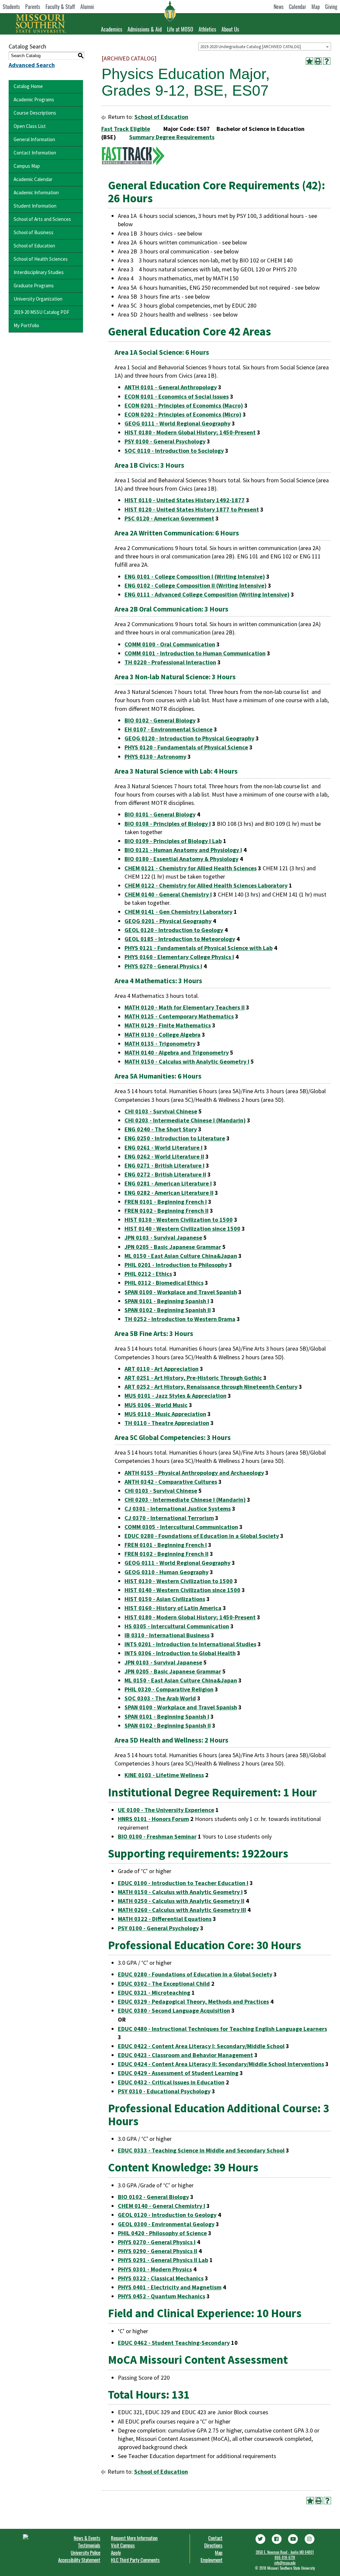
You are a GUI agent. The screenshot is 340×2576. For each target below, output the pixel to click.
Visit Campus (123, 2545)
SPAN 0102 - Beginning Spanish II (168, 1310)
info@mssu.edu (285, 2563)
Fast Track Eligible (126, 129)
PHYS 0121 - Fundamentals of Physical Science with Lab (199, 948)
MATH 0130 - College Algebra (163, 1035)
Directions (213, 2545)
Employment (212, 2560)
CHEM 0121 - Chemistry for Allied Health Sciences (191, 868)
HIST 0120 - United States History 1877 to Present (192, 509)
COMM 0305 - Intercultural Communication (181, 1527)
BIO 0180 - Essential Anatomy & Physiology (181, 859)
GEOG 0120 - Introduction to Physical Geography (189, 738)
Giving (331, 7)
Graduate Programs (34, 286)
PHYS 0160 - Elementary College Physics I (179, 957)
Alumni (87, 7)
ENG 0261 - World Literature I (164, 1147)
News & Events (87, 2538)
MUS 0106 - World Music (156, 1405)
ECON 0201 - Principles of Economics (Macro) (184, 405)
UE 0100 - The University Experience (166, 1810)
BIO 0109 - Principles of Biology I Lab (173, 841)
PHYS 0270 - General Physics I (163, 966)
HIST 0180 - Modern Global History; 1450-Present (190, 432)
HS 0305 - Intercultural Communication (177, 1626)
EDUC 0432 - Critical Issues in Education (171, 2082)
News (279, 7)
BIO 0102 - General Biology (160, 720)
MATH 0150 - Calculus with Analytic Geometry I (187, 1061)
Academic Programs (34, 99)
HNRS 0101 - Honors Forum (153, 1819)
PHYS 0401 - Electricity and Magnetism (170, 2287)
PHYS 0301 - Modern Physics (155, 2269)
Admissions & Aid (145, 29)
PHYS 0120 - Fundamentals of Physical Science (186, 747)
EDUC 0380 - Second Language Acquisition (174, 2010)
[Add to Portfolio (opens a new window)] (309, 61)
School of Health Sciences (41, 259)
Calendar (297, 7)
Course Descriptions (35, 113)
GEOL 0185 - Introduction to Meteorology (180, 939)
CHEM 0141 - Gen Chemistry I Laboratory (178, 912)
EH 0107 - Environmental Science (169, 729)
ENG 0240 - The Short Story (161, 1129)
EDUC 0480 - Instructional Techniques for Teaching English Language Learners (222, 2029)
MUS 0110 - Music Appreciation (165, 1414)
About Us (230, 29)
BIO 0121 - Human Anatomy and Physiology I (183, 850)
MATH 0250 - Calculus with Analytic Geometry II (181, 1901)
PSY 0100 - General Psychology (165, 441)
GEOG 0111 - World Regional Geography (177, 423)
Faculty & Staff (60, 7)
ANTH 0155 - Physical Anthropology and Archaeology (194, 1473)
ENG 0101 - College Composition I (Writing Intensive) (195, 576)
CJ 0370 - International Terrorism (169, 1518)
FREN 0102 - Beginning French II (167, 1211)
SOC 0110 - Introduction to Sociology (174, 451)
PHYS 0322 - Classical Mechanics (161, 2278)
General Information (34, 139)
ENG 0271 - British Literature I (165, 1165)
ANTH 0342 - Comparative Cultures (171, 1482)
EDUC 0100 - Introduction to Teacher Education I (183, 1883)
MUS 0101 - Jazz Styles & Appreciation (175, 1396)
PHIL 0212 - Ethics (148, 1274)
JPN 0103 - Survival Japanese (163, 1238)
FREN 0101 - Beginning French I (166, 1202)
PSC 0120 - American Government (169, 518)
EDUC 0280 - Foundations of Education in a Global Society (202, 1536)
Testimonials (89, 2545)
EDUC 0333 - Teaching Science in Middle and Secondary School (201, 2150)
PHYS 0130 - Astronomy (155, 757)
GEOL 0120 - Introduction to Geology (174, 930)
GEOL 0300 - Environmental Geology (166, 2224)
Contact (215, 2538)
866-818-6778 (285, 2557)
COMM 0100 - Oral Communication (170, 644)
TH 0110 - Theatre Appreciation (167, 1423)
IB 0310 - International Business (167, 1635)
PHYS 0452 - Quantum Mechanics (162, 2296)
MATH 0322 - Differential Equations (165, 1919)
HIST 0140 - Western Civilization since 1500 (182, 1229)
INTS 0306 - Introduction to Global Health (180, 1653)
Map (316, 7)
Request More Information (134, 2538)
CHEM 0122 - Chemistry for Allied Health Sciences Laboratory (206, 885)
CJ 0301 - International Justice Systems (178, 1509)
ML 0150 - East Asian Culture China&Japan (181, 1256)
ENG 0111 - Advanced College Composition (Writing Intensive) (207, 594)
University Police (85, 2552)
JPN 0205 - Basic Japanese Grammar (173, 1247)
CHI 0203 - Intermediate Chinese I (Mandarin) (185, 1120)
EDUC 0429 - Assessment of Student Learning (178, 2073)
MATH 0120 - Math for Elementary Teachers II (185, 1007)
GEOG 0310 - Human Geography (167, 1572)
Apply (116, 2552)
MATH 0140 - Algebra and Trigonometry (177, 1052)
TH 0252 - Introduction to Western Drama (180, 1319)
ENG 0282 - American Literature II (169, 1193)
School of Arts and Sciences (42, 219)
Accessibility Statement (79, 2560)
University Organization (38, 299)
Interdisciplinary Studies (39, 272)
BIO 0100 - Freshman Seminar (157, 1836)
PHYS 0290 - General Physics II (158, 2251)
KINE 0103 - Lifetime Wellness (164, 1775)
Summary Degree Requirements (172, 137)
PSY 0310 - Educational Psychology (164, 2091)
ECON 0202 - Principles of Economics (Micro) (183, 414)
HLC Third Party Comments (135, 2560)
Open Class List (30, 126)
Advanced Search (32, 65)
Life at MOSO (180, 29)
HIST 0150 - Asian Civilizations (165, 1599)
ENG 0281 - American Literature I (168, 1183)
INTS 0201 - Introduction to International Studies (190, 1644)
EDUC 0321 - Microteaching (154, 1993)
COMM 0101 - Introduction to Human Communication (195, 653)
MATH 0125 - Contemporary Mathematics (179, 1016)
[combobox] (265, 47)
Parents (33, 7)
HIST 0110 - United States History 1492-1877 (185, 500)
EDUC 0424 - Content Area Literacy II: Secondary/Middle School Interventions (221, 2064)
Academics (112, 29)
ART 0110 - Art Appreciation (162, 1369)
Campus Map (27, 166)
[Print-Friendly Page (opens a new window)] (318, 61)
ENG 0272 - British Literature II (165, 1174)
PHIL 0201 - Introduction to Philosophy (176, 1265)
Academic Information (36, 192)
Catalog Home (28, 86)
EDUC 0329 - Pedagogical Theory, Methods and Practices (193, 2002)
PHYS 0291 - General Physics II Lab (163, 2260)
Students (11, 7)
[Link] (260, 2538)
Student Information (35, 206)
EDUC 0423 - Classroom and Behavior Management (185, 2055)
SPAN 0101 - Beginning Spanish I (167, 1301)
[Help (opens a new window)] (327, 61)
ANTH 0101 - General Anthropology (171, 387)
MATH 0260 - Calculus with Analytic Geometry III (182, 1910)
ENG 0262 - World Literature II (164, 1156)
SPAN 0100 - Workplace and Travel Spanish (181, 1292)
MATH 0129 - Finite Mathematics (168, 1025)
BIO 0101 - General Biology (160, 814)
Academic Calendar (33, 179)
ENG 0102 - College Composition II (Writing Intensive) (196, 585)
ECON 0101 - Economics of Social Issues (177, 396)
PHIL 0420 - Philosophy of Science (162, 2233)
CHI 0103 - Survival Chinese (161, 1111)
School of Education (34, 246)
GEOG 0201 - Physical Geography (168, 921)
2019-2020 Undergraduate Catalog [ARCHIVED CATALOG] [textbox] (251, 47)
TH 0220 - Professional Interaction (170, 662)
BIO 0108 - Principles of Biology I (168, 824)
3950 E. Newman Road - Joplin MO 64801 (285, 2552)
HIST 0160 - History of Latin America (173, 1608)
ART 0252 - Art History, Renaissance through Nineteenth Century (211, 1387)
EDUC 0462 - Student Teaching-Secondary (174, 2343)
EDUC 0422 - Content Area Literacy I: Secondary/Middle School (201, 2046)
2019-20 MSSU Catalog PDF (42, 312)
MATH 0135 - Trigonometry (160, 1044)
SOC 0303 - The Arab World (160, 1698)
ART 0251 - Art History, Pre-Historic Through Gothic (193, 1378)
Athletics (207, 29)
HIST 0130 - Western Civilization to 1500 (179, 1220)
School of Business (34, 232)
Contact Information (35, 153)
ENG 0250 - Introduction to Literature (175, 1138)
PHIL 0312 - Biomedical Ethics (164, 1283)
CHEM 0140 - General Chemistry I (168, 894)
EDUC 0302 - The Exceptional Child (164, 1984)
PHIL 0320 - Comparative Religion (169, 1689)
